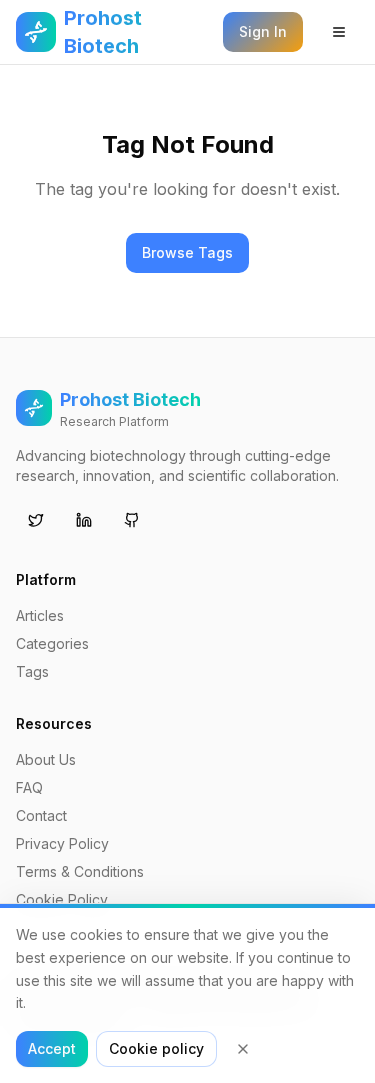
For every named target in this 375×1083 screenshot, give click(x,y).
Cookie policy (156, 1048)
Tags (32, 671)
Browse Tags (187, 252)
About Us (46, 759)
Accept (52, 1048)
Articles (40, 615)
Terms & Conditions (80, 871)
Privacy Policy (62, 843)
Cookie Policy (62, 899)
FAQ (29, 787)
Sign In (263, 31)
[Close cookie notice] (243, 1049)
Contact (41, 815)
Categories (52, 643)
